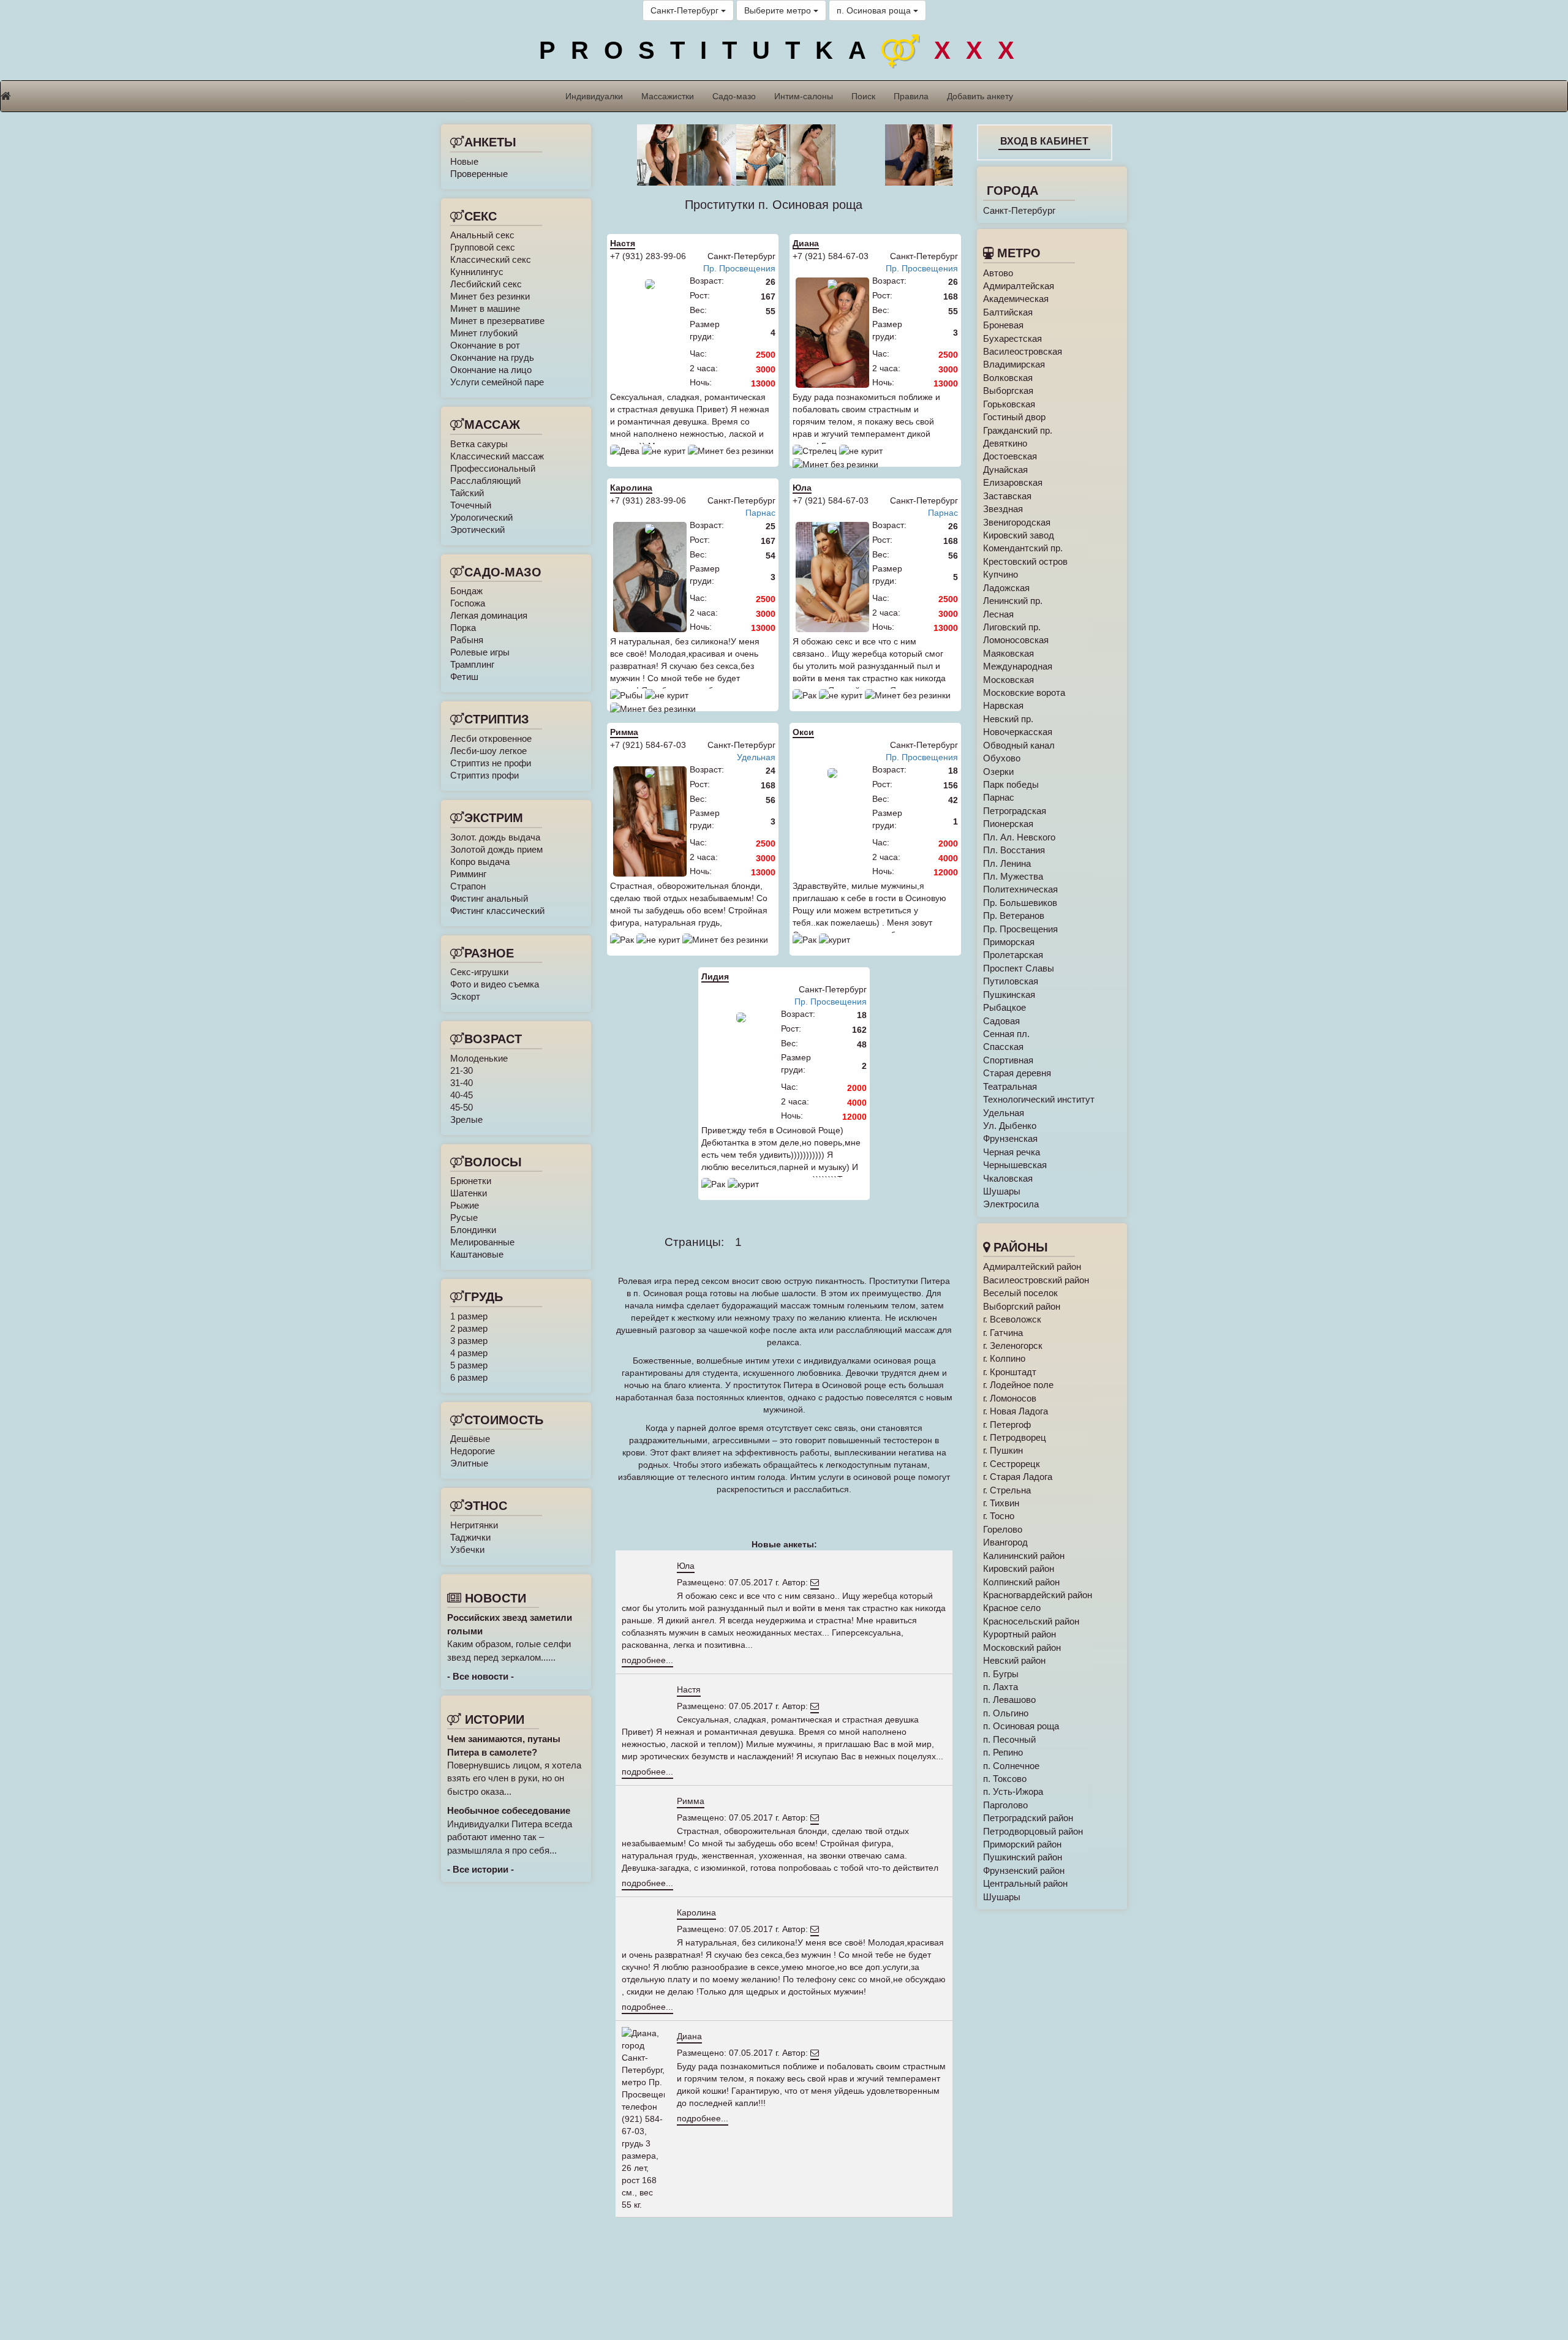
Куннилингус (477, 272)
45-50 (462, 1107)
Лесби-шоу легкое (488, 751)
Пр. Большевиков (1020, 903)
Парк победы (1011, 784)
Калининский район (1024, 1556)
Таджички (470, 1537)
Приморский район (1022, 1844)
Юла (802, 488)
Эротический (477, 530)
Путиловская (1011, 981)
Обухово (1002, 758)
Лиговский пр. (1012, 627)
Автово (998, 273)
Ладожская (1006, 588)
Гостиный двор (1014, 417)
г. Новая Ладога (1016, 1411)
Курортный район (1020, 1634)
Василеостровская (1023, 351)
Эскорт (465, 996)
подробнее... (647, 1660)
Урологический (481, 517)
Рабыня (467, 640)
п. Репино (1003, 1752)
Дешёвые (470, 1439)
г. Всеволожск (1012, 1319)
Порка (463, 628)
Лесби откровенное (491, 738)
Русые (464, 1217)
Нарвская (1003, 705)
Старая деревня (1017, 1073)
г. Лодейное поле (1018, 1385)
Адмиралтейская (1019, 286)
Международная (1018, 666)
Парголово (1005, 1805)
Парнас (760, 513)
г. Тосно (999, 1516)
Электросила (1011, 1204)
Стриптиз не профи (491, 763)
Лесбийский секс (486, 284)
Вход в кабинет (1044, 141)
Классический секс (491, 259)
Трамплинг (472, 664)
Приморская (1009, 942)
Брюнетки (471, 1181)
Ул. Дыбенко (1010, 1126)
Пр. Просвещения (739, 268)
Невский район (1014, 1660)
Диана (806, 243)
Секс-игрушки (479, 972)
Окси (803, 732)
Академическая (1016, 299)
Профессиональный (493, 468)
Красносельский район (1031, 1621)
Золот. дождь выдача (495, 837)
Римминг (468, 874)
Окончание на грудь (492, 357)
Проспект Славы (1019, 968)
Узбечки (467, 1549)
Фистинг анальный (489, 898)
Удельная (756, 757)
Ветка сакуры (479, 444)
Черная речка (1012, 1152)
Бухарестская (1012, 338)
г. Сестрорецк (1012, 1464)
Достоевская (1010, 456)
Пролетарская (1013, 955)
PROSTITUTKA (784, 50)
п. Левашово (1009, 1700)
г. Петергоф (1007, 1425)
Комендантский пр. (1023, 548)
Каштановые (477, 1254)
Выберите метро (779, 10)
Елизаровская (1013, 482)
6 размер (469, 1377)
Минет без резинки (490, 296)
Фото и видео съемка (495, 984)
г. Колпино (1004, 1358)
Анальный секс (482, 235)
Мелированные (482, 1242)
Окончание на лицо (491, 370)
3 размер (469, 1341)
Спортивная (1008, 1060)
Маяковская (1008, 653)
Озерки (998, 772)
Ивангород (1005, 1542)
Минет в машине (485, 308)
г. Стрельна (1007, 1490)
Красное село (1012, 1608)
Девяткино (1005, 443)
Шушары (1002, 1191)
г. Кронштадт (1010, 1372)
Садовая (1001, 1021)
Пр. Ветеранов (1014, 915)
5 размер (469, 1365)
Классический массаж (497, 456)
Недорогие (473, 1451)
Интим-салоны (804, 96)
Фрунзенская (1010, 1138)
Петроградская (1015, 811)
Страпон (468, 886)
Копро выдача (480, 862)
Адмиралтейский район (1032, 1266)
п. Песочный (1009, 1739)
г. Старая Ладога (1018, 1477)
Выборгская (1008, 391)
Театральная (1010, 1086)
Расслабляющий (485, 481)
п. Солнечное (1011, 1766)
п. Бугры (1001, 1674)
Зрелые (466, 1119)
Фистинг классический (497, 911)
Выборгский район (1022, 1306)
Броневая (1003, 325)
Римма (624, 732)
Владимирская (1014, 364)
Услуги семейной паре (497, 382)
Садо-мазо (734, 96)
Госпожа (468, 603)
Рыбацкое (1005, 1007)
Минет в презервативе (497, 321)
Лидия (715, 976)
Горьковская (1009, 404)
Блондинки (473, 1230)
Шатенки (469, 1193)
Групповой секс (483, 247)
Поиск (863, 96)
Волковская (1008, 378)
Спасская (1003, 1047)
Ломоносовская (1016, 640)
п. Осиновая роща (875, 10)
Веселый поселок (1020, 1293)
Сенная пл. (1006, 1034)
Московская (1008, 680)
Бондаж (466, 591)
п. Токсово (1005, 1779)
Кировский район (1019, 1568)
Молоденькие (479, 1058)
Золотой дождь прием (496, 849)
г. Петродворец (1015, 1437)
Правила (911, 96)
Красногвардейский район (1038, 1595)
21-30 (462, 1070)
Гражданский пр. (1018, 430)
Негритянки (474, 1525)
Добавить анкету (980, 96)
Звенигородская (1017, 522)
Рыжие (465, 1205)
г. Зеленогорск (1013, 1345)
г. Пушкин (1003, 1450)
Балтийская (1008, 312)
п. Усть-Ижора (1013, 1791)
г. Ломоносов (1010, 1398)
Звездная (1003, 509)
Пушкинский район (1023, 1857)
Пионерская (1008, 824)
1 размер (469, 1316)
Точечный (471, 505)
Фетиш (464, 677)
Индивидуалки (594, 96)
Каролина (631, 488)
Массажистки (668, 96)
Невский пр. (1008, 719)
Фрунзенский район (1024, 1870)
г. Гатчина (1003, 1333)
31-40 (462, 1083)
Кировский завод (1019, 535)
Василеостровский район (1036, 1280)
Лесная (998, 614)
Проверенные (479, 174)
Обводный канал (1019, 745)
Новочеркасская (1018, 732)
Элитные (469, 1463)
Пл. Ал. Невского (1019, 837)
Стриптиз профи (484, 775)
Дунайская (1005, 470)
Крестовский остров (1025, 561)
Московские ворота (1024, 693)
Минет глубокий (484, 333)
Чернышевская (1015, 1165)
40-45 (462, 1095)
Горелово (1003, 1529)
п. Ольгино (1006, 1713)
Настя (623, 243)
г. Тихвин (1001, 1503)
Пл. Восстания (1014, 850)
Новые (464, 161)
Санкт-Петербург (686, 10)
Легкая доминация (489, 615)
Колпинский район (1021, 1582)
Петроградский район (1028, 1818)
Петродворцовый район (1033, 1831)
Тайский (467, 493)
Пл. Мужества (1013, 876)
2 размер (469, 1328)
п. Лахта (1001, 1687)
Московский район (1022, 1647)
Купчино (1001, 574)
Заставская (1007, 496)
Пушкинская (1009, 995)
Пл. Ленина (1007, 863)
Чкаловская (1008, 1178)
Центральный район (1025, 1883)
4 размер (469, 1353)
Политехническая (1020, 889)
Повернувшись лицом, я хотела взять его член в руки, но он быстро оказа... (514, 1765)
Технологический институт (1039, 1099)
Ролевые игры (480, 652)
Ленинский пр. (1013, 601)
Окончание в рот (485, 345)
